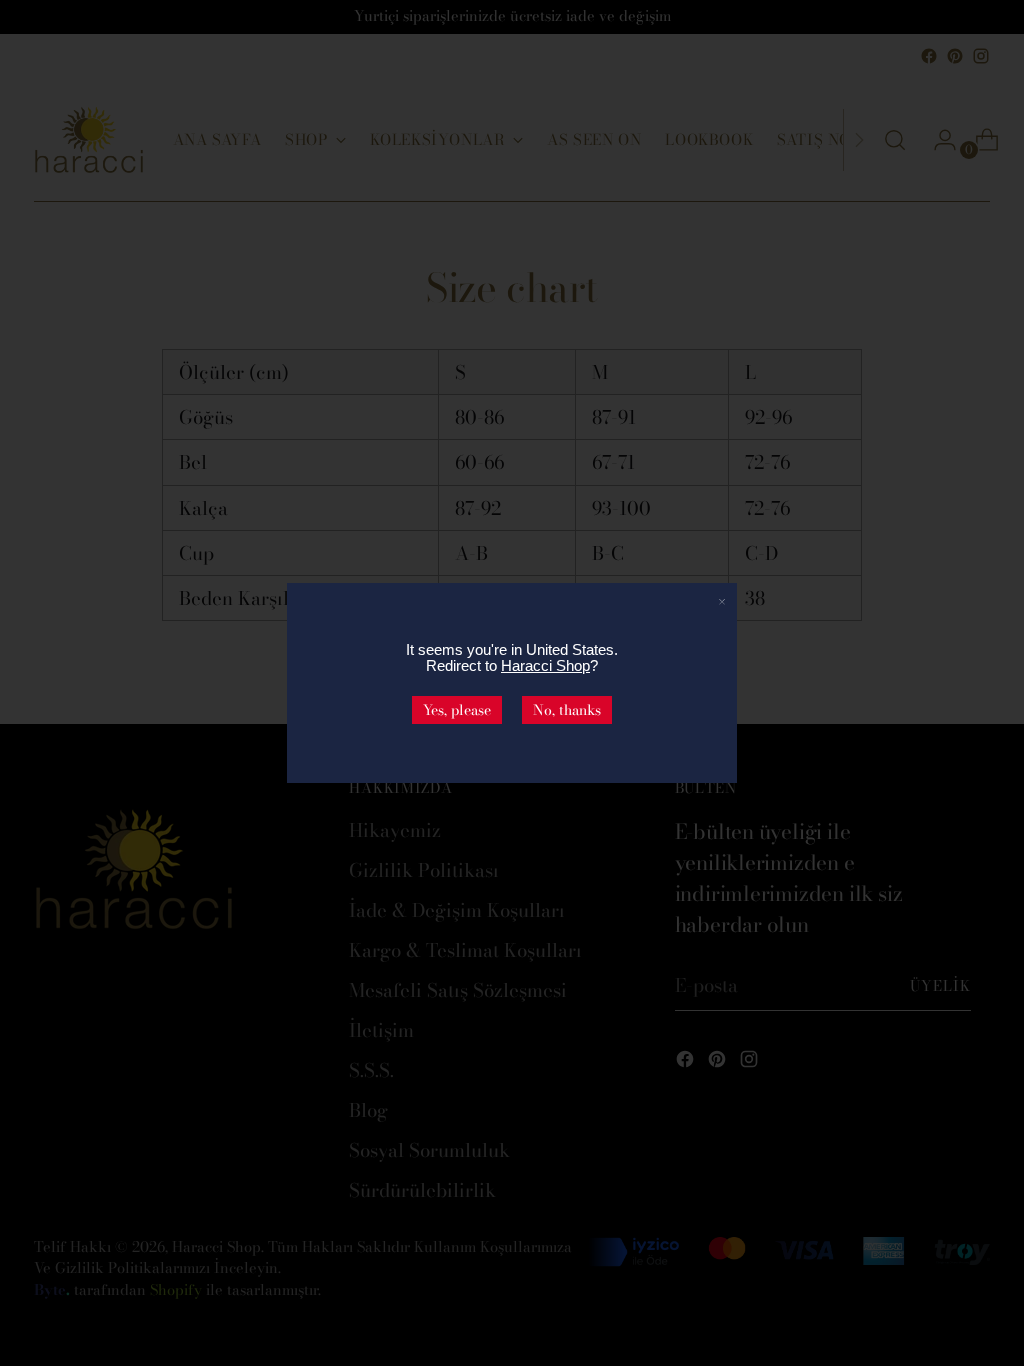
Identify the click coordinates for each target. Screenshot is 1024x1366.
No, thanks (567, 710)
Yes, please (457, 710)
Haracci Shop (545, 665)
